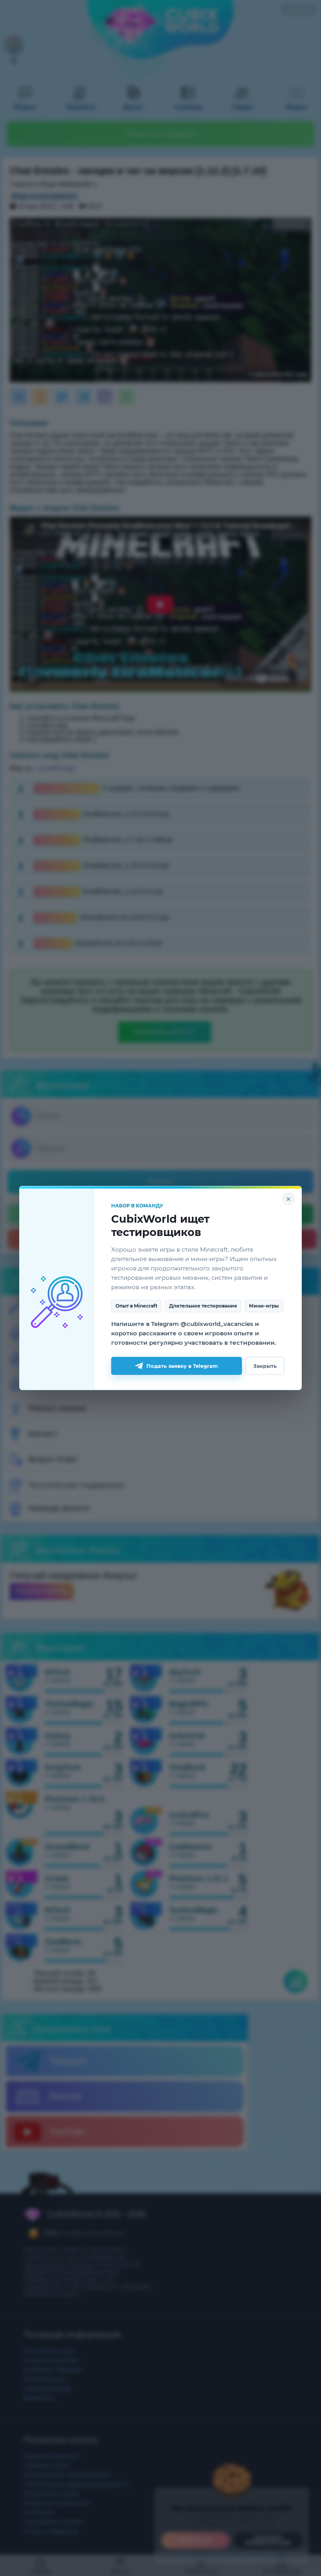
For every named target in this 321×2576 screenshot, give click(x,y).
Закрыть (265, 1366)
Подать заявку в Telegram (182, 1366)
